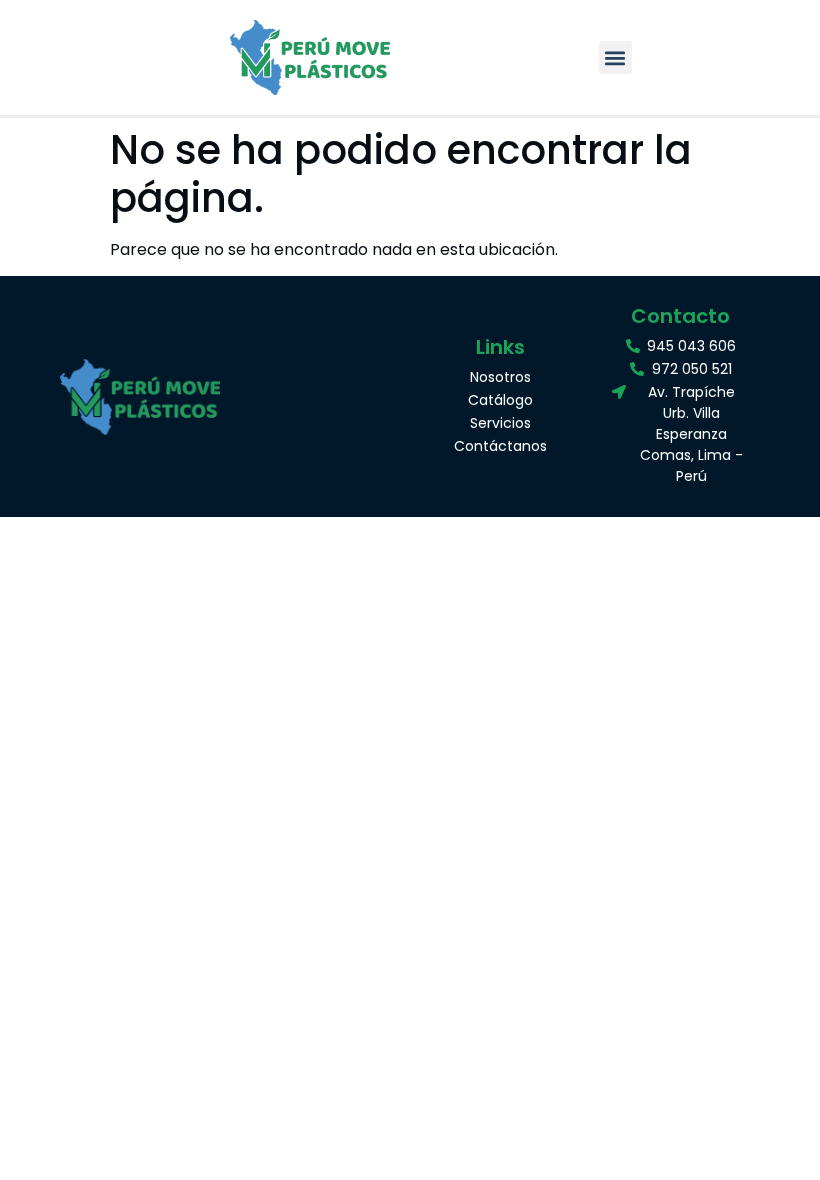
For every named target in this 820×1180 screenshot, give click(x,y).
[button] (615, 57)
